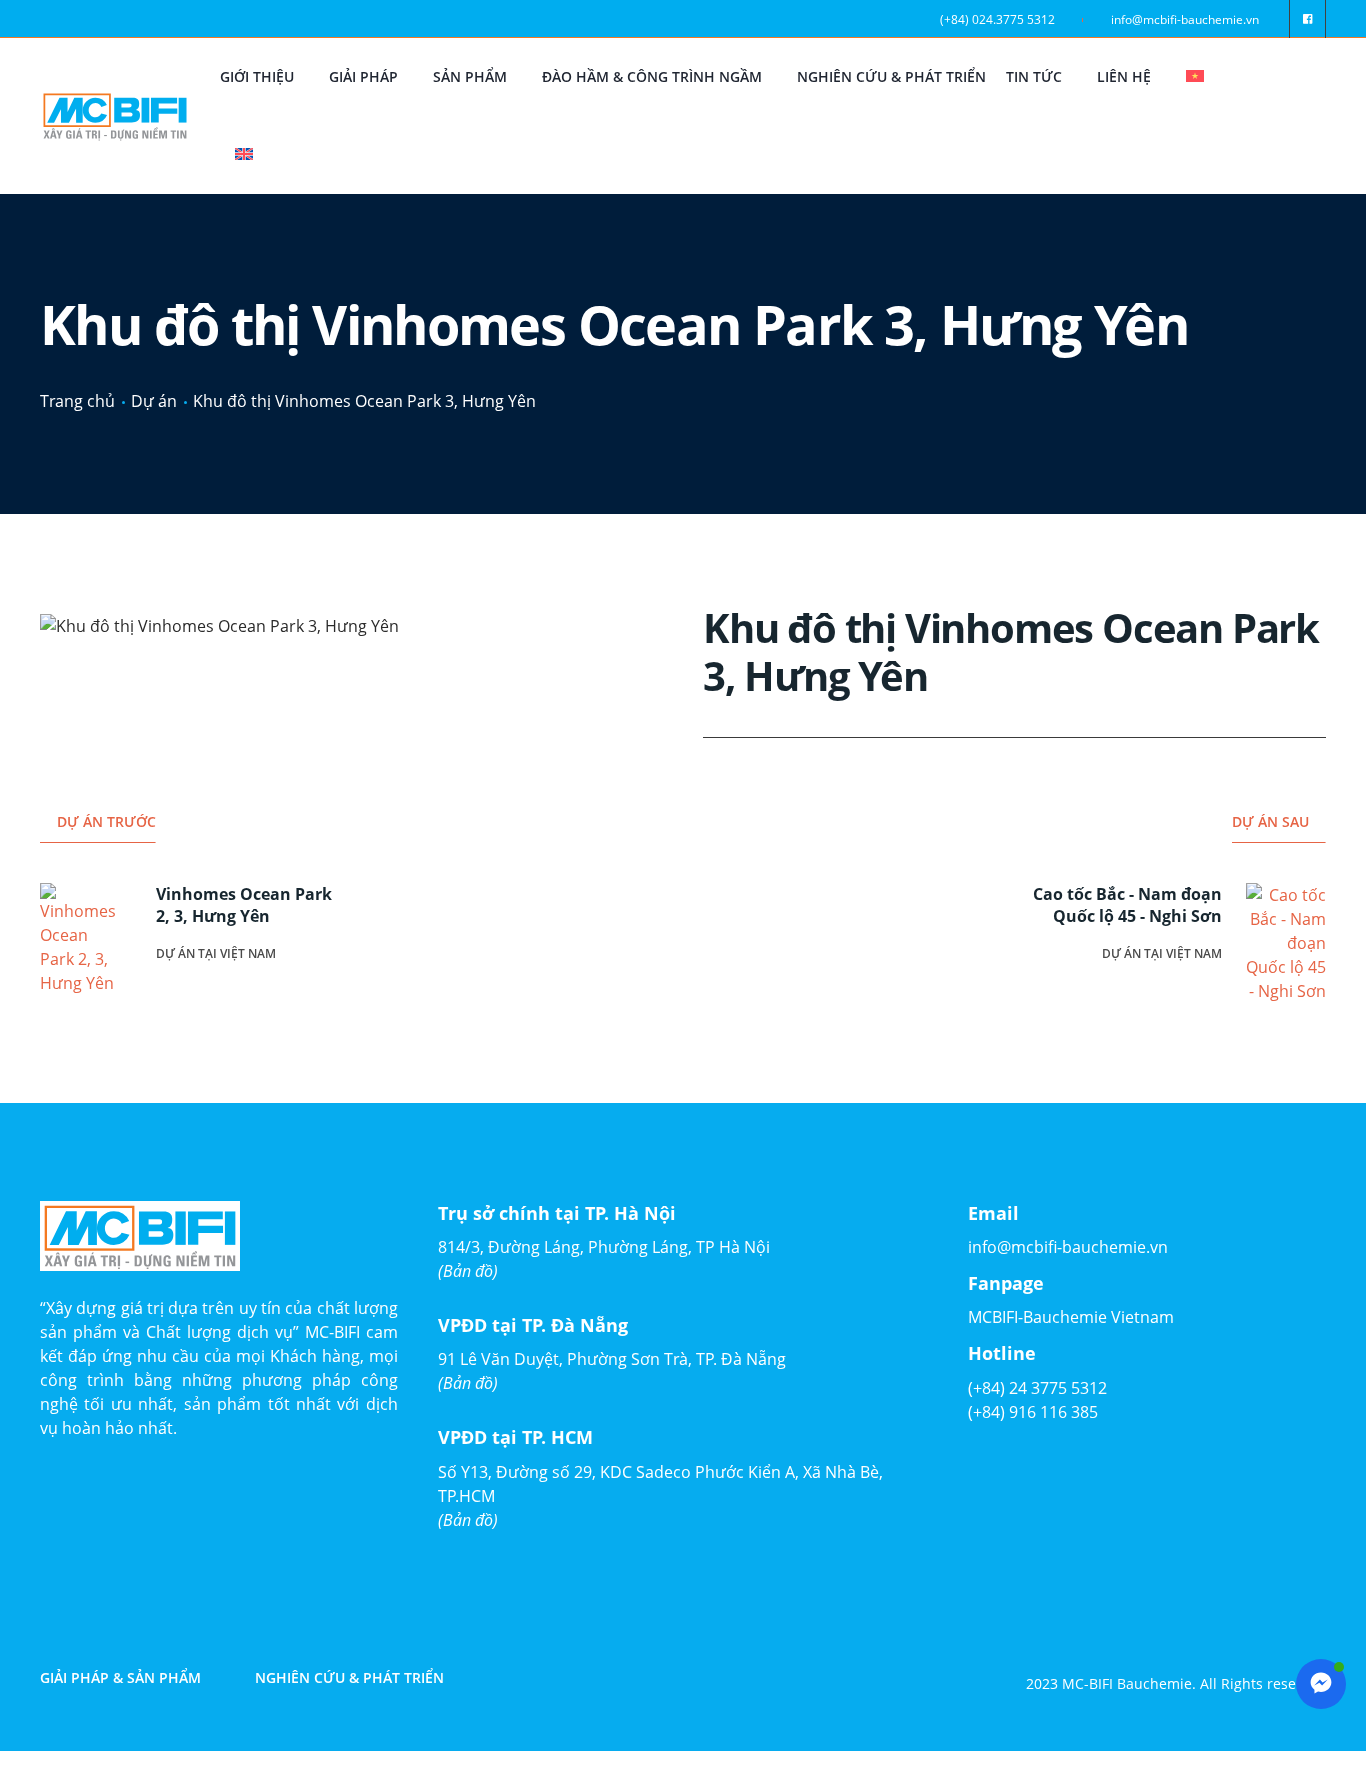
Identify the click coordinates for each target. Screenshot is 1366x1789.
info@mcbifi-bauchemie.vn (1185, 19)
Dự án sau (1270, 821)
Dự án (154, 401)
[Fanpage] (1307, 19)
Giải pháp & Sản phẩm (120, 1678)
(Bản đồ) (468, 1271)
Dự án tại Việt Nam (216, 953)
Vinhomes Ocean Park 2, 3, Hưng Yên (244, 905)
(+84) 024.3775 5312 (997, 19)
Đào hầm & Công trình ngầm (652, 76)
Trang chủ (77, 401)
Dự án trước (106, 821)
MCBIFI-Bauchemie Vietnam (1071, 1317)
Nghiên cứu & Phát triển (891, 76)
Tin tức (1034, 76)
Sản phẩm (470, 76)
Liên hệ (1124, 76)
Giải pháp (363, 76)
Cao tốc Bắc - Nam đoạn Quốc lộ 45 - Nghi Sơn (1127, 905)
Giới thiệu (257, 76)
